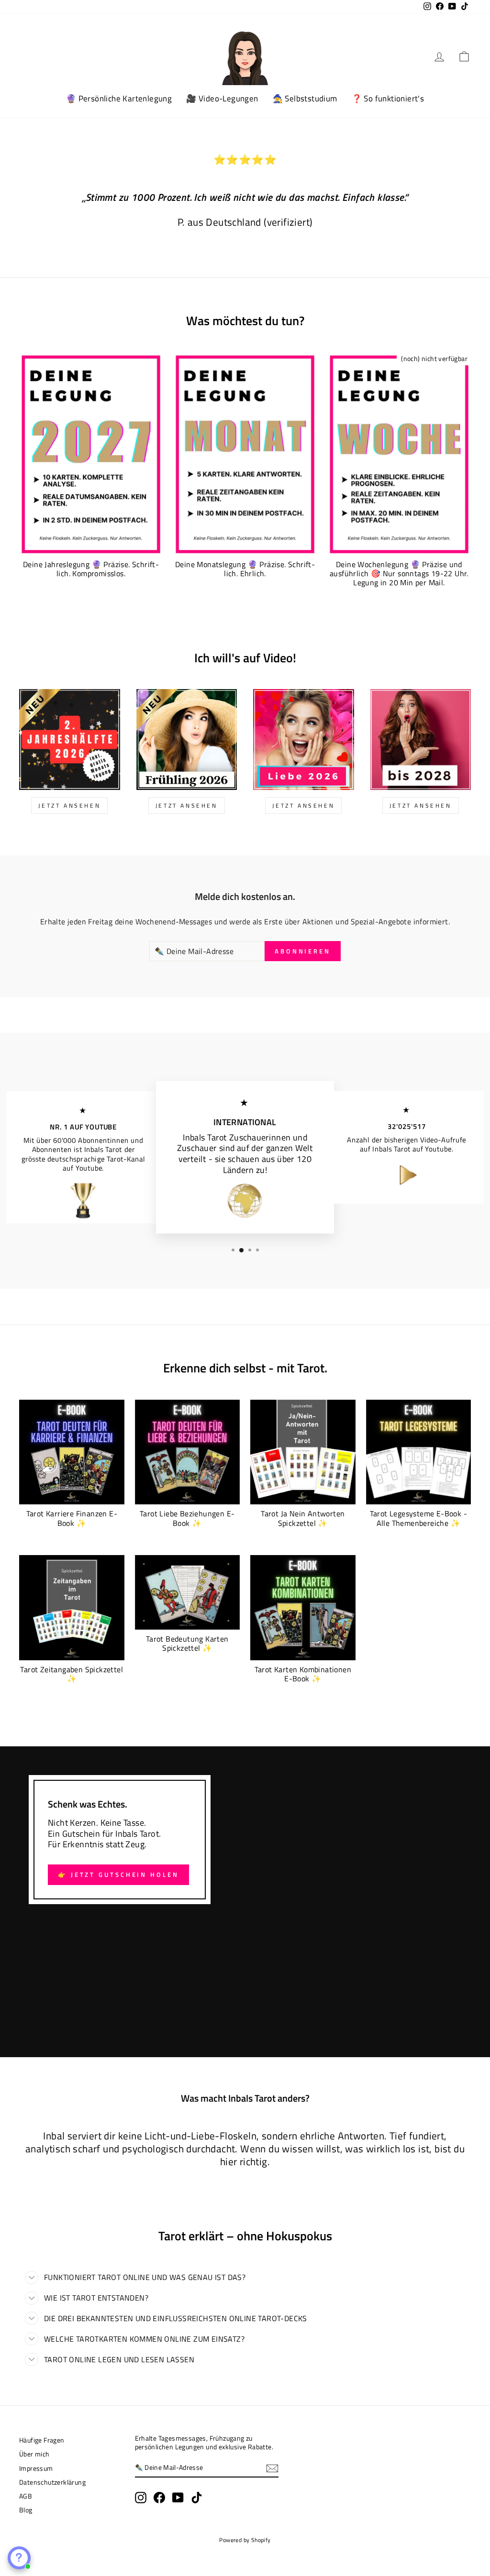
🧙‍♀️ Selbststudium (305, 99)
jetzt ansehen (69, 806)
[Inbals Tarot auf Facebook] (159, 2498)
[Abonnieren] (272, 2468)
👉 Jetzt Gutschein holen (118, 1874)
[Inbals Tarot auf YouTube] (178, 2498)
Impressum (36, 2468)
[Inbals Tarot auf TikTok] (197, 2498)
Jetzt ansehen (303, 806)
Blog (26, 2510)
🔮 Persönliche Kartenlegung (119, 99)
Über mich (34, 2454)
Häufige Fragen (42, 2440)
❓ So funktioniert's (388, 99)
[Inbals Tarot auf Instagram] (141, 2498)
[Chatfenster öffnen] (19, 2558)
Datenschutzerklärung (52, 2482)
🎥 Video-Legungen (222, 99)
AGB (26, 2496)
